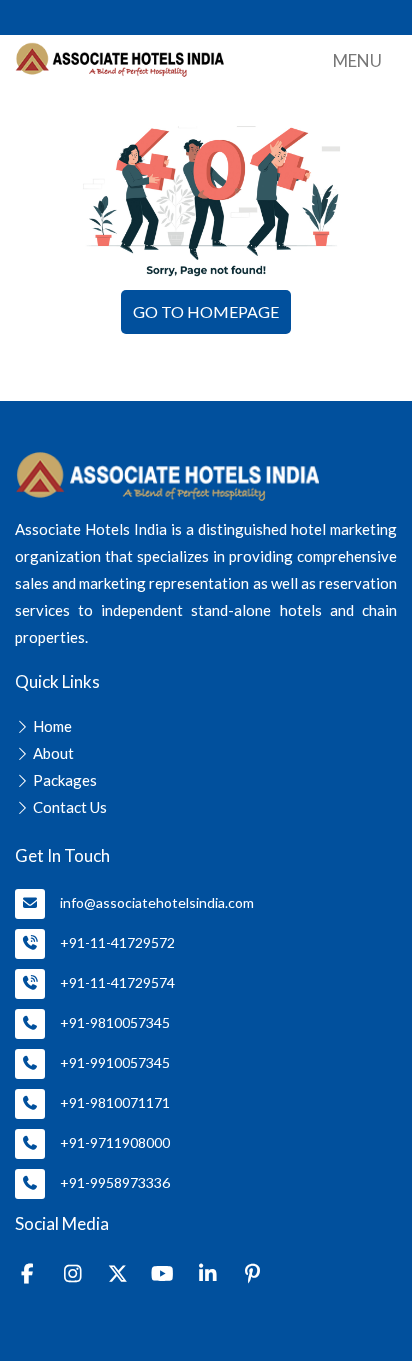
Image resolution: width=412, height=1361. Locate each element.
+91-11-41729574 (117, 982)
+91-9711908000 (115, 1142)
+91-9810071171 (115, 1102)
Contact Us (70, 807)
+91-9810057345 (115, 1022)
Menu (357, 60)
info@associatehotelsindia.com (157, 902)
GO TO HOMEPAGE (206, 311)
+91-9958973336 (115, 1182)
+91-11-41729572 (117, 942)
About (53, 753)
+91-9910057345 (115, 1062)
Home (52, 726)
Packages (65, 780)
